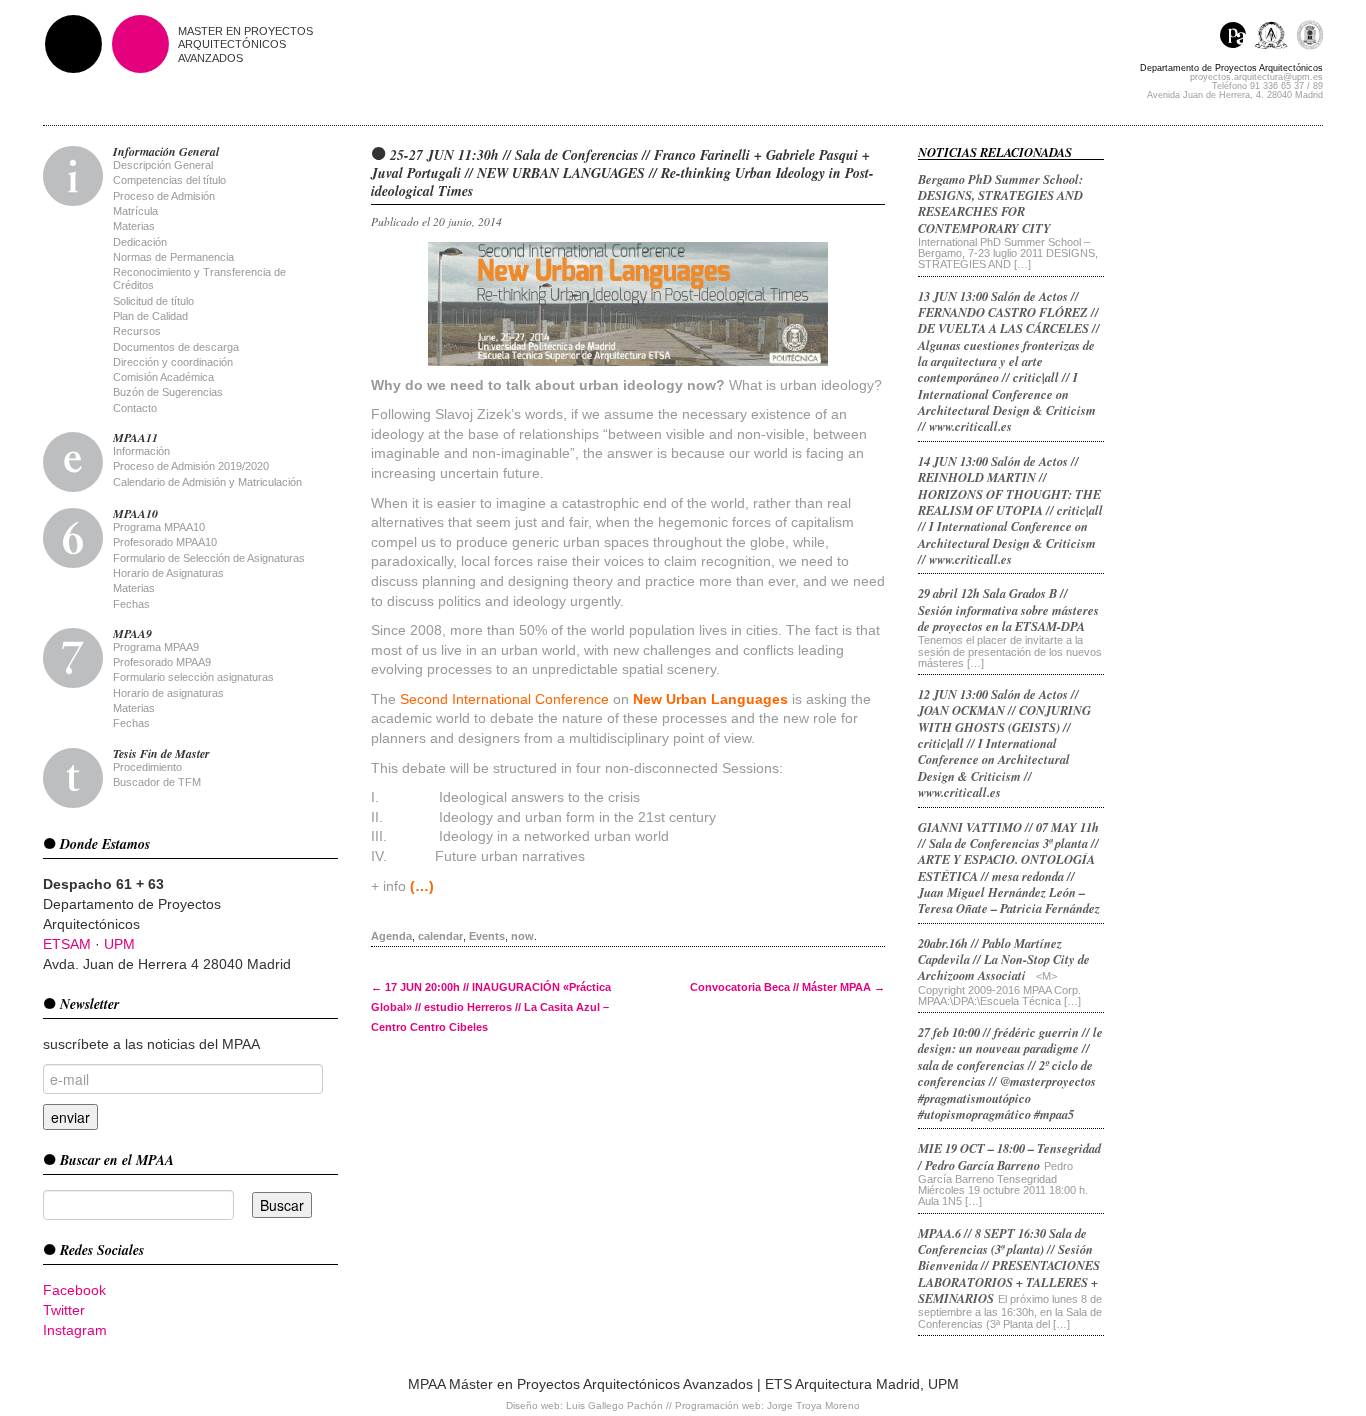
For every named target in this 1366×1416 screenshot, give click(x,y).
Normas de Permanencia (173, 257)
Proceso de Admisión (164, 196)
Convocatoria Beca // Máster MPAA (787, 987)
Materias (134, 226)
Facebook (74, 1290)
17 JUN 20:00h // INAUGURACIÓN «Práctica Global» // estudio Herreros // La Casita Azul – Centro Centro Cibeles (491, 1007)
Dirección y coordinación (173, 362)
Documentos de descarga (176, 347)
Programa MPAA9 (156, 647)
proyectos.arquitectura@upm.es (1256, 77)
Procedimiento (147, 767)
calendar (440, 936)
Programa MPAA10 (159, 527)
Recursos (137, 331)
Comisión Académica (163, 377)
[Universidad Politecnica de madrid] (1309, 37)
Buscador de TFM (157, 782)
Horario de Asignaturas (168, 573)
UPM (119, 944)
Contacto (135, 408)
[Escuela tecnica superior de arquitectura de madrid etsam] (1275, 37)
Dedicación (140, 242)
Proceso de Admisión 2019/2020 (191, 466)
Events (487, 936)
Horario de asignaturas (168, 693)
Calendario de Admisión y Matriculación (207, 482)
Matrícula (135, 211)
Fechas (131, 604)
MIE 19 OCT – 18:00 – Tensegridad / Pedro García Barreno (1009, 1156)
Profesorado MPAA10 (165, 542)
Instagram (75, 1330)
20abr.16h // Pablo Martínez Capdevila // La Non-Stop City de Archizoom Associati (1004, 959)
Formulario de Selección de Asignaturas (209, 558)
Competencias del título (169, 180)
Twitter (64, 1310)
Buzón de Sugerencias (168, 392)
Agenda (391, 936)
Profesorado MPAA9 (162, 662)
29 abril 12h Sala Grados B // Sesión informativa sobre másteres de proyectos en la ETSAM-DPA (1008, 609)
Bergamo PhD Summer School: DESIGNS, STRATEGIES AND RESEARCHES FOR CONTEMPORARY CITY (1000, 203)
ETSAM (67, 944)
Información (141, 451)
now (522, 936)
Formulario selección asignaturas (193, 677)
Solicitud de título (153, 301)
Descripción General (163, 165)
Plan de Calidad (150, 316)
